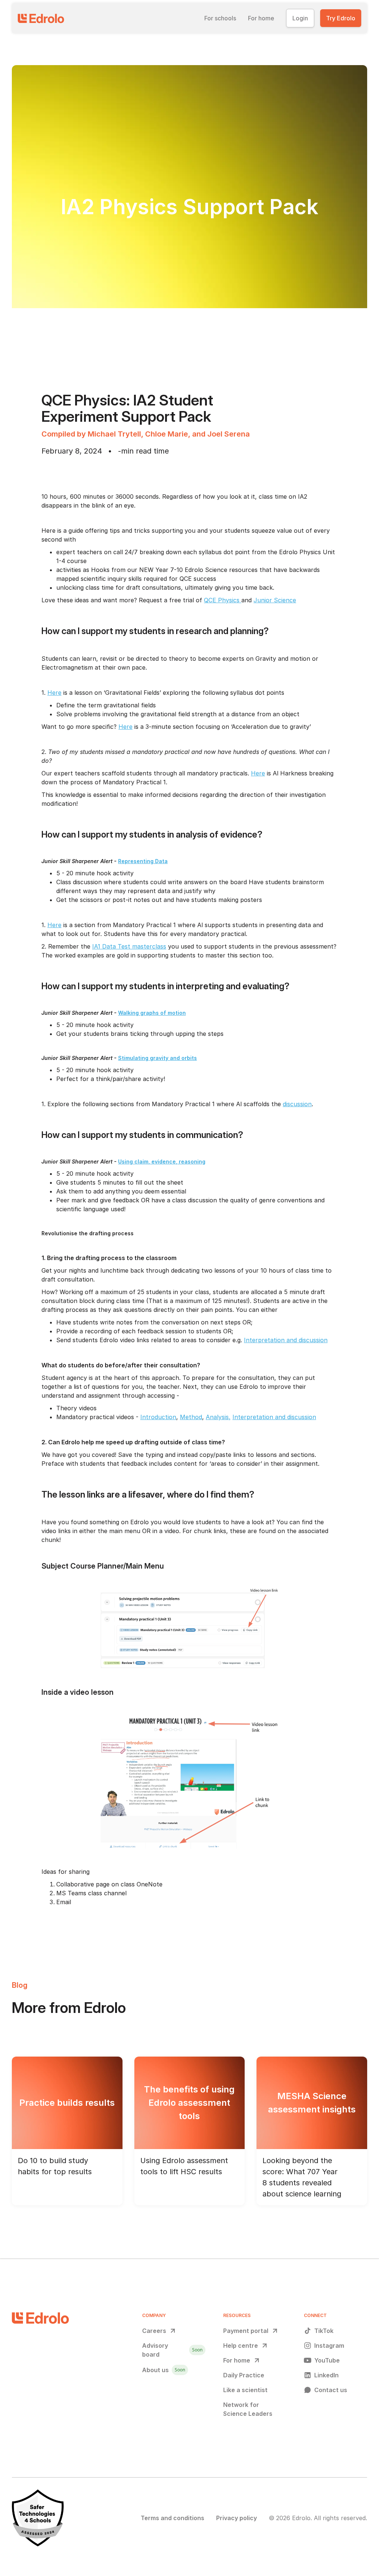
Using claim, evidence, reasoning (162, 1161)
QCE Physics (223, 600)
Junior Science (275, 600)
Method (191, 1417)
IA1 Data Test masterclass (129, 946)
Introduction (158, 1417)
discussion (297, 1104)
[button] (220, 18)
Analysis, (218, 1417)
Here (54, 693)
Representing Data (143, 861)
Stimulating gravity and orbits (157, 1058)
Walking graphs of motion (152, 1013)
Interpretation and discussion (286, 1340)
